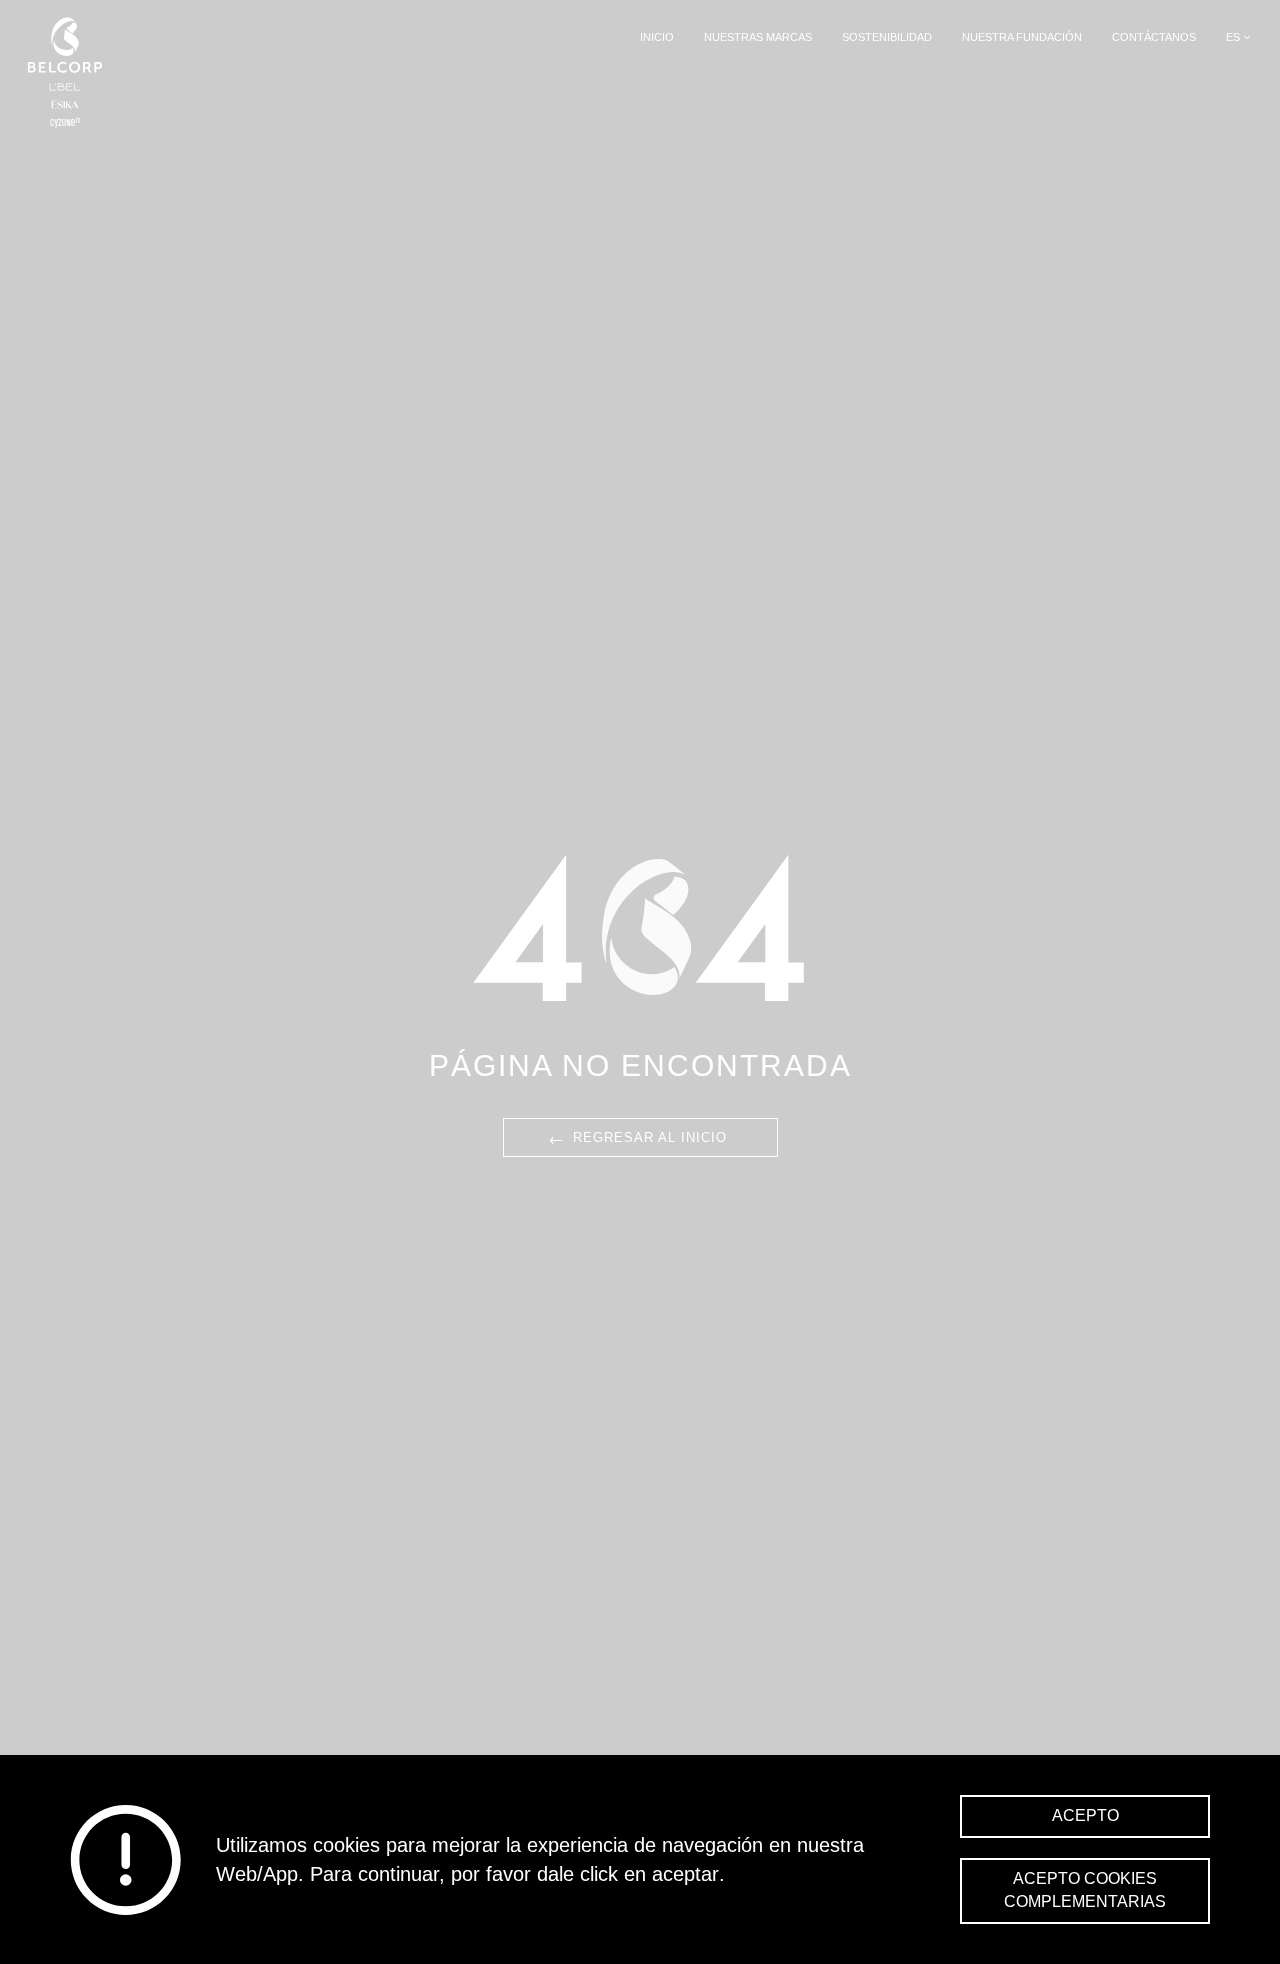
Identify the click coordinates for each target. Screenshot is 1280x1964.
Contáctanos (1154, 37)
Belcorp (65, 72)
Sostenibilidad (887, 37)
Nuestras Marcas (758, 37)
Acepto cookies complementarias (1085, 1890)
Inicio (657, 37)
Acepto (1085, 1815)
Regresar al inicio (636, 1136)
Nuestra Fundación (1022, 37)
